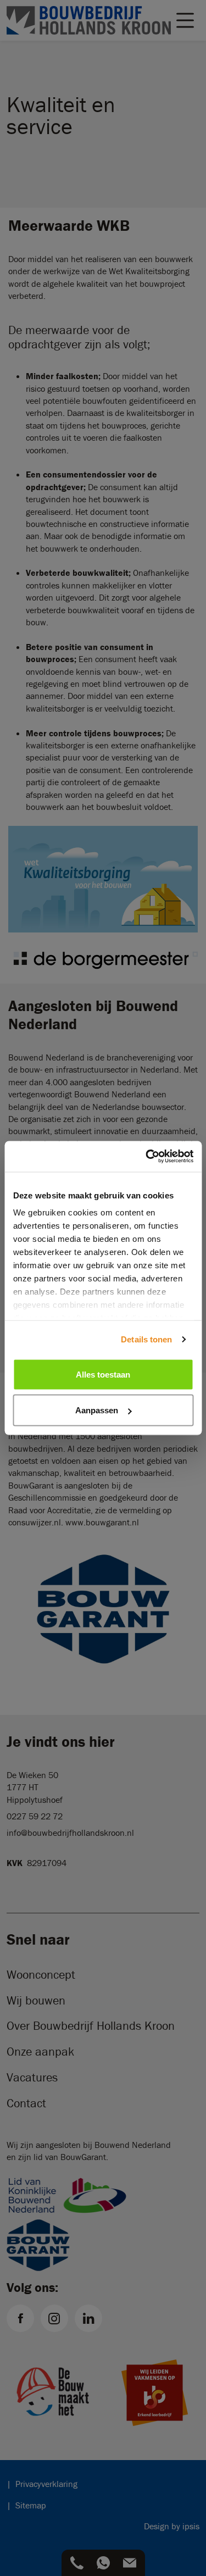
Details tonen (146, 1339)
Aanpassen (97, 1410)
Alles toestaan (103, 1374)
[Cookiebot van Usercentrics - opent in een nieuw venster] (147, 1157)
